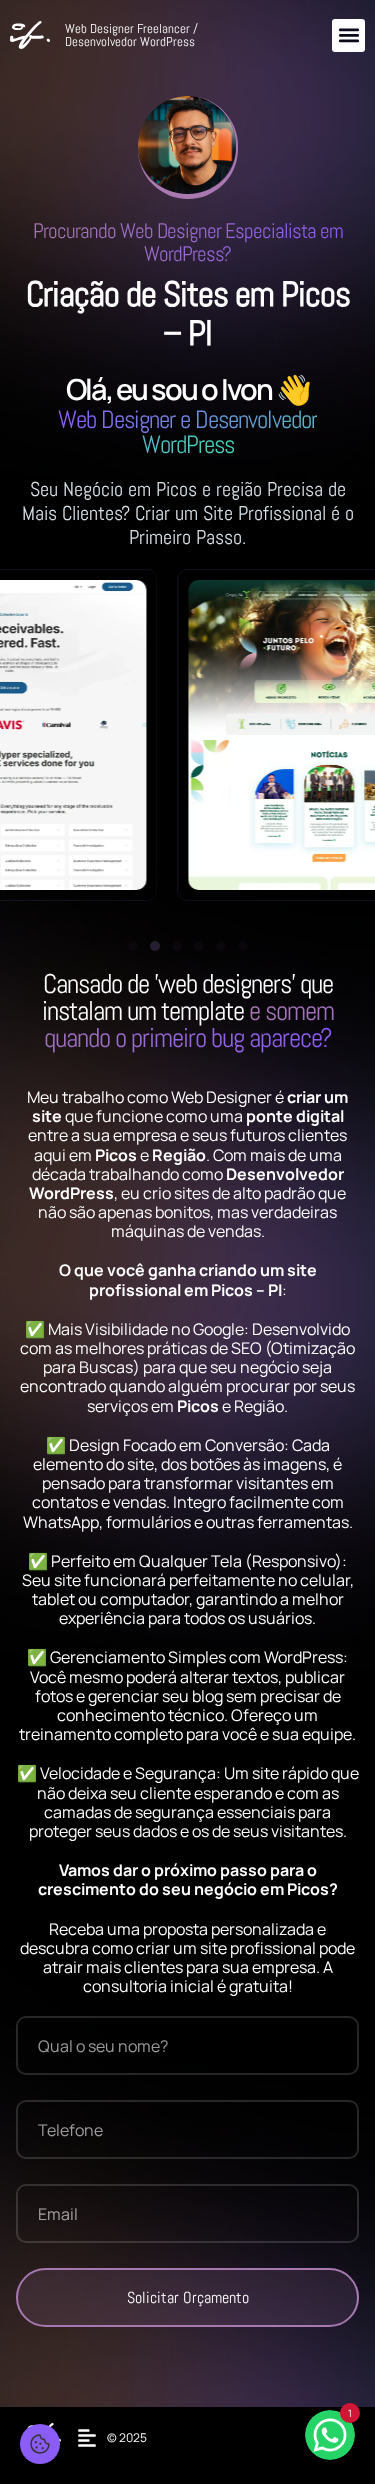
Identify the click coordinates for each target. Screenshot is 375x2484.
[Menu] (92, 2438)
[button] (348, 35)
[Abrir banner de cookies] (40, 2444)
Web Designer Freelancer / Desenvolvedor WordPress (131, 35)
